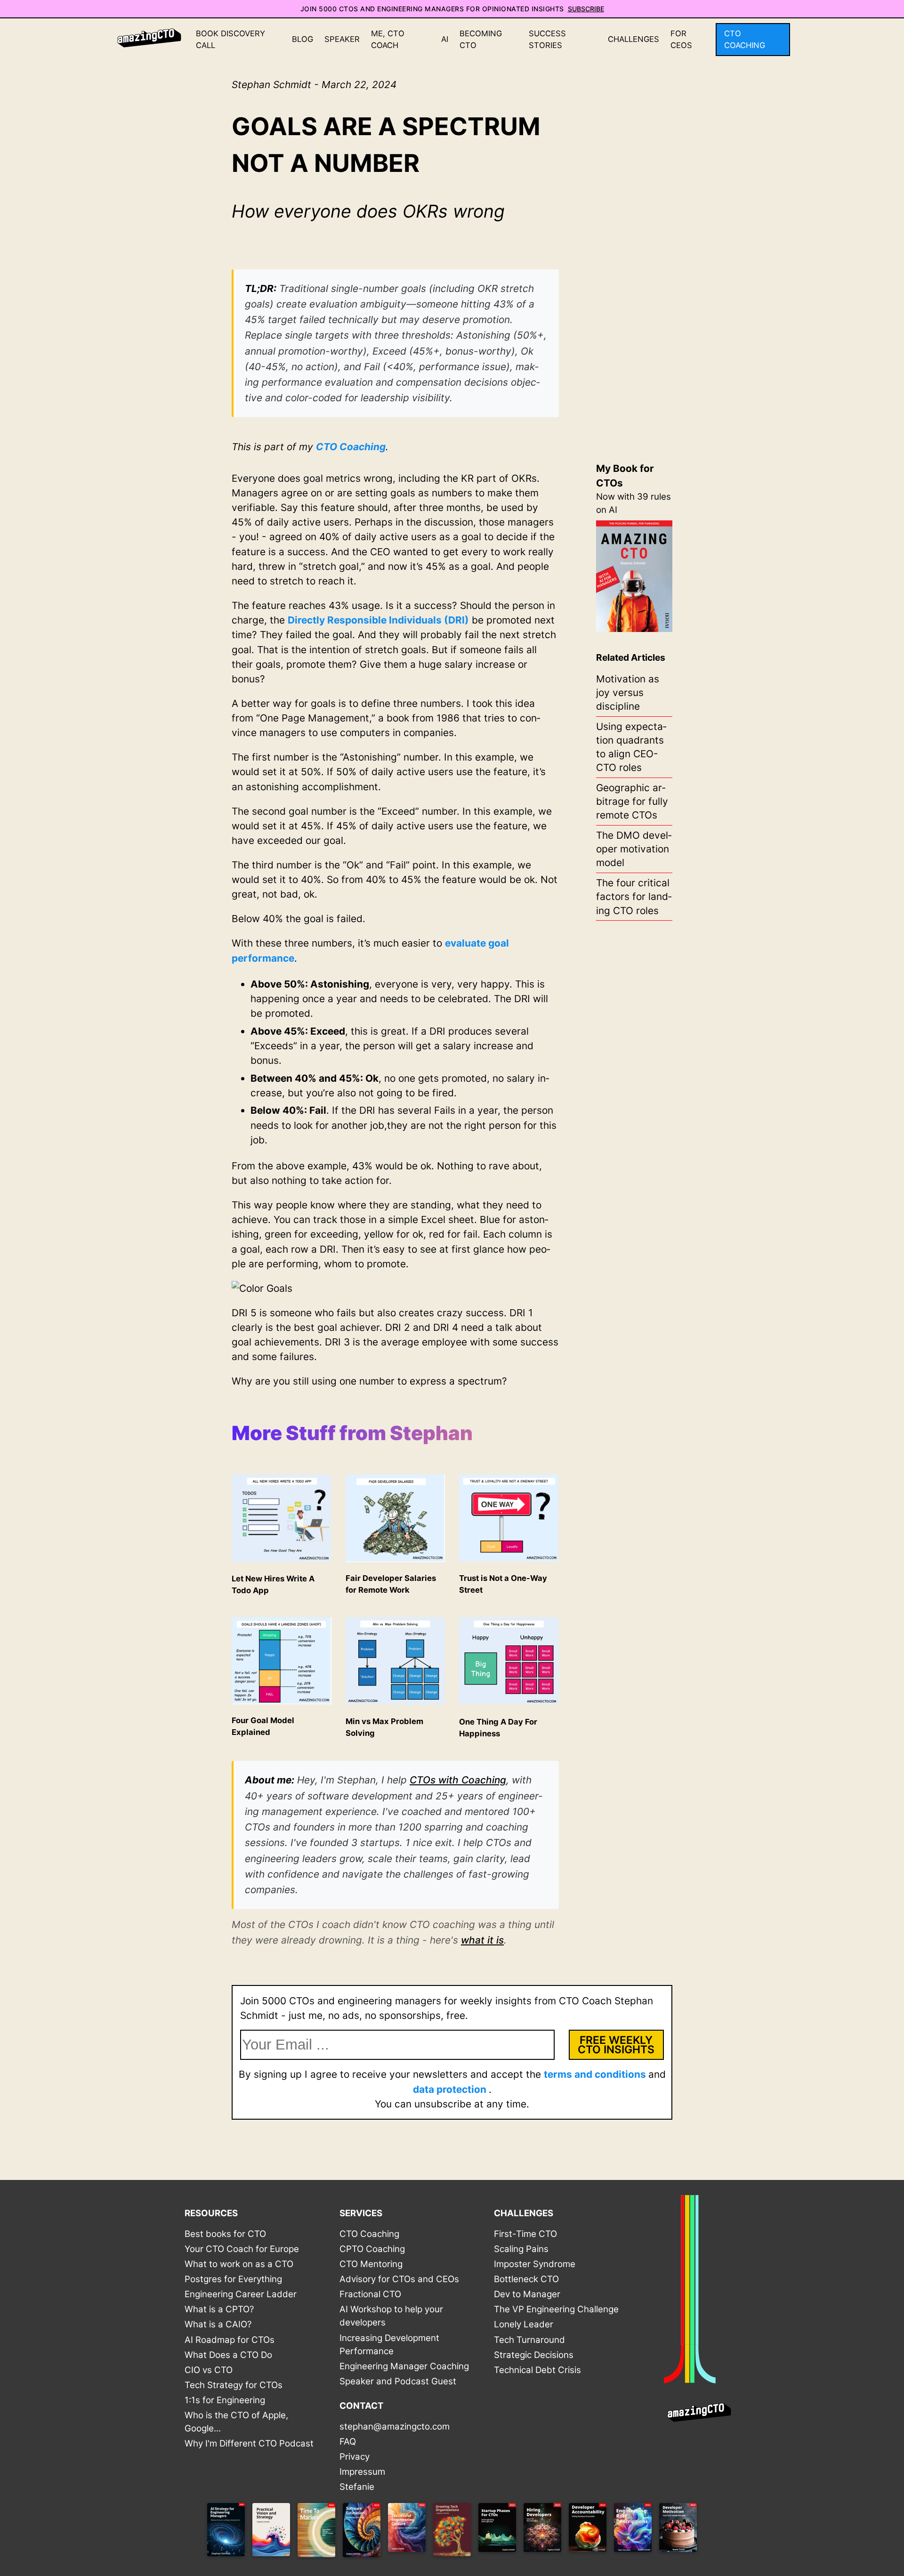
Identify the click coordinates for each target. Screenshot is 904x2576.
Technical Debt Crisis (537, 2370)
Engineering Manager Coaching (404, 2366)
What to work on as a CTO (239, 2264)
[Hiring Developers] (542, 2532)
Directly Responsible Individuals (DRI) (378, 620)
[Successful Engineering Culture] (407, 2532)
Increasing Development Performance (389, 2345)
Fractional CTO (370, 2294)
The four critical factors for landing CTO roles (634, 896)
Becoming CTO (481, 39)
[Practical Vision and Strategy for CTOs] (271, 2532)
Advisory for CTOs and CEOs (399, 2279)
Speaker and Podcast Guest (398, 2381)
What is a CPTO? (219, 2309)
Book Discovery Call (230, 39)
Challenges (634, 39)
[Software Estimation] (362, 2532)
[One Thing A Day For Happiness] (509, 1702)
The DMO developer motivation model (634, 849)
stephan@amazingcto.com (395, 2426)
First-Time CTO (525, 2234)
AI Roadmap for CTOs (230, 2340)
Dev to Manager (527, 2294)
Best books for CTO (225, 2234)
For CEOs (681, 39)
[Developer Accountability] (588, 2532)
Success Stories (547, 39)
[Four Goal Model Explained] (282, 1701)
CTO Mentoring (371, 2264)
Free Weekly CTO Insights (616, 2045)
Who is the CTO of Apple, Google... (236, 2422)
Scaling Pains (521, 2249)
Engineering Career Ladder (241, 2294)
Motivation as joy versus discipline (628, 693)
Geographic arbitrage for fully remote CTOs (632, 801)
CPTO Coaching (372, 2249)
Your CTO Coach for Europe (242, 2249)
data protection (451, 2089)
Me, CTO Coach (388, 39)
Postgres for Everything (233, 2279)
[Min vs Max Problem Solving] (395, 1702)
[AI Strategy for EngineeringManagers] (226, 2532)
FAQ (348, 2442)
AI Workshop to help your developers (391, 2316)
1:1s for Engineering (225, 2400)
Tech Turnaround (529, 2340)
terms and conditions (596, 2074)
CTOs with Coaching (458, 1780)
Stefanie (357, 2487)
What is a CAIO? (218, 2324)
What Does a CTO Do (228, 2355)
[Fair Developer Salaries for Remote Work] (395, 1559)
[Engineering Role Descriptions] (633, 2532)
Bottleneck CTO (526, 2279)
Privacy (355, 2457)
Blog (303, 39)
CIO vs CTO (209, 2370)
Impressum (362, 2472)
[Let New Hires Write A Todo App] (282, 1559)
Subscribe (586, 9)
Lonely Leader (524, 2324)
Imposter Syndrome (535, 2264)
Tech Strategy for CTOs (234, 2385)
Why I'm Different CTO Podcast (249, 2443)
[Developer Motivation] (678, 2532)
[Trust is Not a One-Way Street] (509, 1559)
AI (445, 39)
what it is (482, 1940)
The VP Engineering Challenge (556, 2309)
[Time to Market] (316, 2532)
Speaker (342, 39)
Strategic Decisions (534, 2355)
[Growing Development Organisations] (452, 2532)
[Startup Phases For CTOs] (497, 2532)
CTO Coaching (745, 39)
